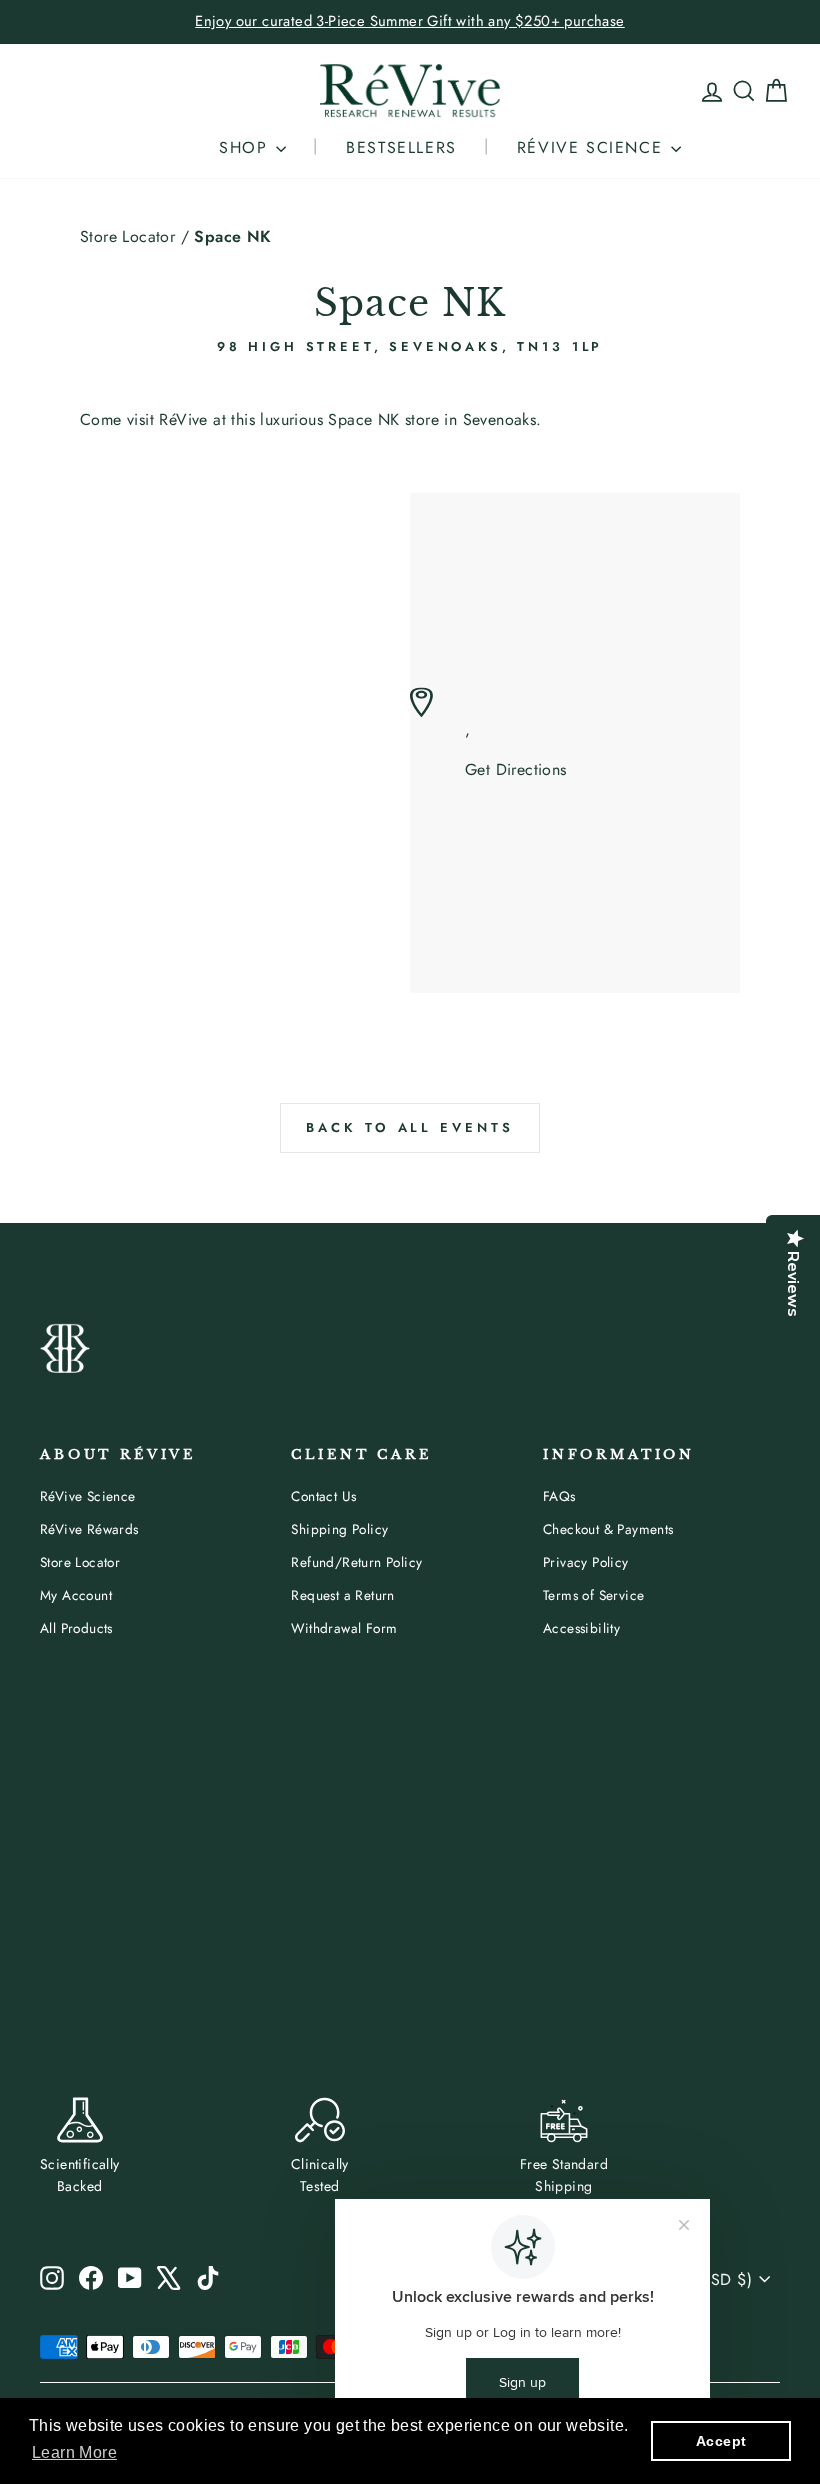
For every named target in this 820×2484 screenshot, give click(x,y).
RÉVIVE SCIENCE (593, 147)
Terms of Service (593, 1595)
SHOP (246, 147)
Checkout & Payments (608, 1529)
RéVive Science (88, 1496)
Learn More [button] (74, 2452)
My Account (76, 1595)
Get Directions (516, 770)
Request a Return (342, 1595)
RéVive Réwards (89, 1529)
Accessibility (581, 1628)
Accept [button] (721, 2441)
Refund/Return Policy (356, 1562)
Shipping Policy (339, 1529)
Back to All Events (409, 1127)
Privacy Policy (586, 1562)
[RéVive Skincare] (410, 90)
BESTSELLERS (401, 147)
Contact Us (323, 1496)
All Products (76, 1628)
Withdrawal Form (344, 1628)
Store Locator (127, 236)
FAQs (559, 1496)
